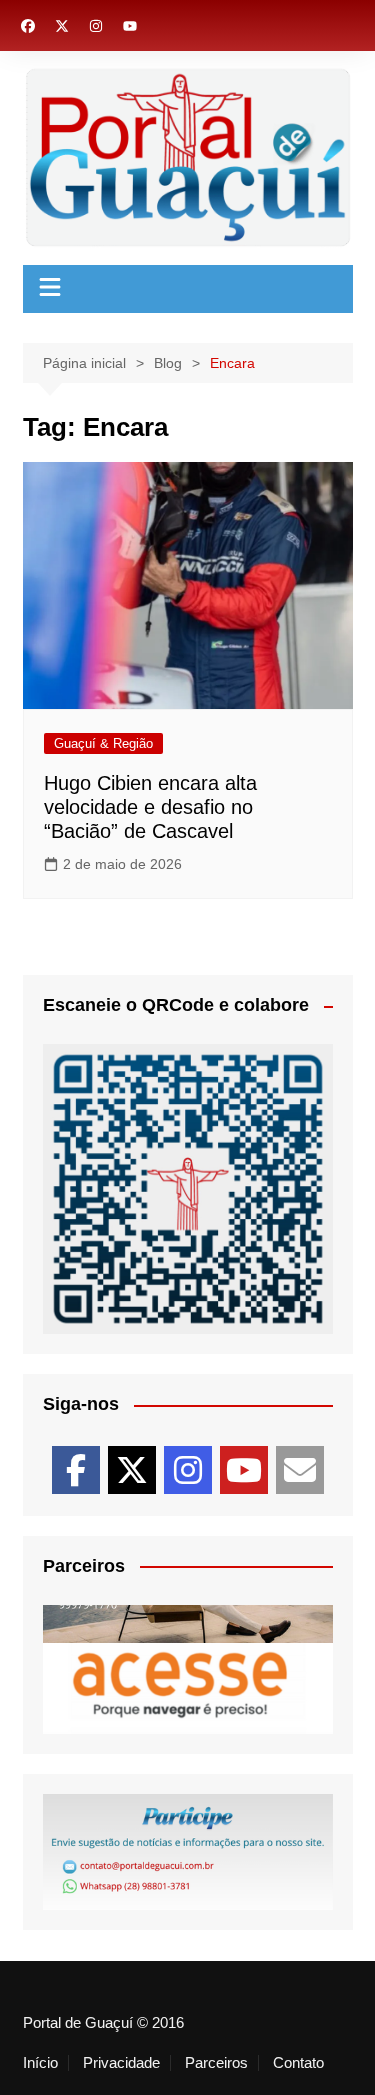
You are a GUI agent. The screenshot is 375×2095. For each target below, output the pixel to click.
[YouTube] (244, 1470)
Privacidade (121, 2063)
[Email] (300, 1470)
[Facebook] (76, 1470)
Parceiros (216, 2063)
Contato (298, 2063)
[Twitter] (132, 1470)
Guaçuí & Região (103, 743)
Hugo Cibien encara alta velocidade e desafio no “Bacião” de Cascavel (150, 807)
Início (40, 2063)
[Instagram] (188, 1470)
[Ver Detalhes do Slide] (188, 1675)
